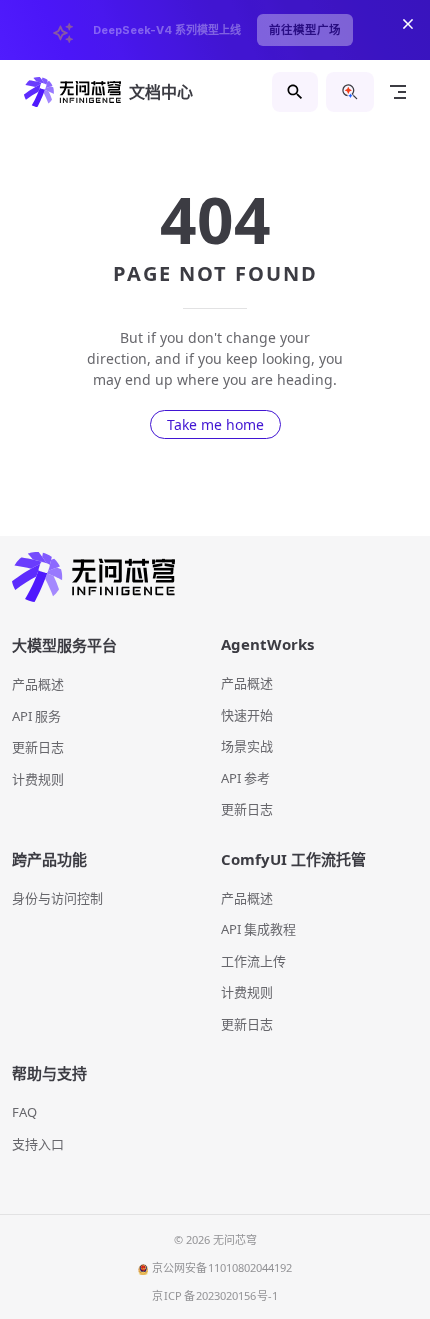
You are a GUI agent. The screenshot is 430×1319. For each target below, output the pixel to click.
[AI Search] (350, 92)
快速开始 (247, 715)
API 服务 (36, 716)
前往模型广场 (305, 30)
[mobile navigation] (398, 92)
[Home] (215, 577)
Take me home (215, 424)
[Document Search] (295, 92)
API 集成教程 (258, 929)
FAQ (24, 1112)
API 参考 (245, 778)
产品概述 (38, 684)
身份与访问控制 (57, 898)
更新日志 (38, 747)
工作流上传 (253, 961)
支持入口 (38, 1144)
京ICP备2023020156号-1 (215, 1295)
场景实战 (247, 746)
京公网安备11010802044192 (222, 1267)
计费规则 (38, 779)
